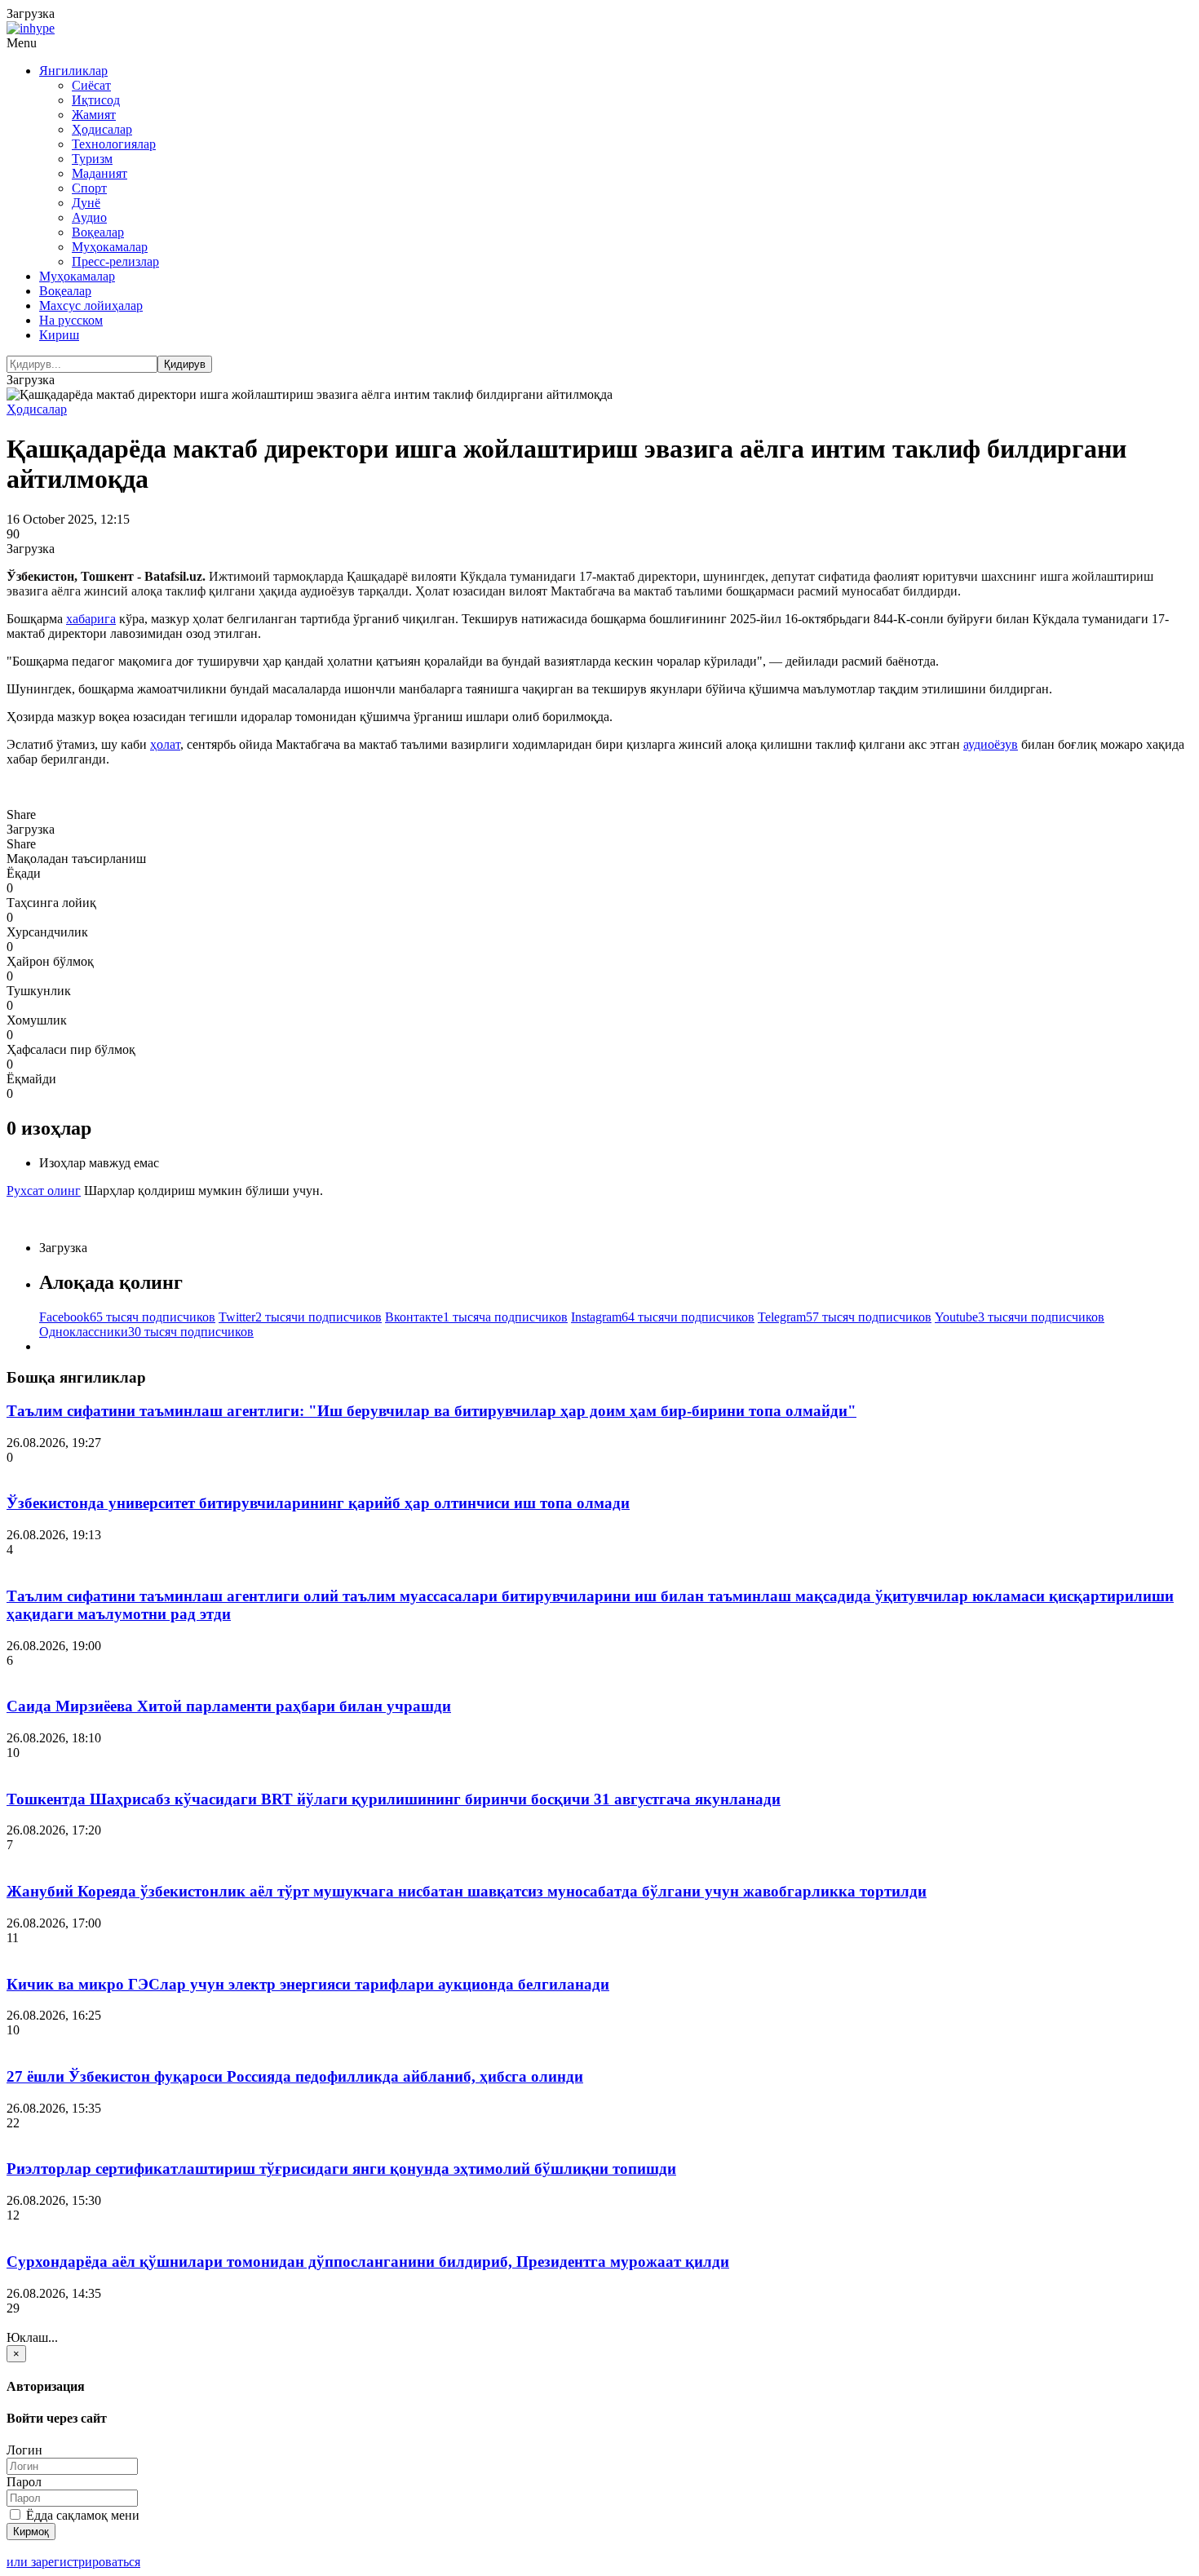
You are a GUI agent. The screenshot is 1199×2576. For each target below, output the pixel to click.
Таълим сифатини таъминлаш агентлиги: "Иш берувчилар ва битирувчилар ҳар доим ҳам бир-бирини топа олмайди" (431, 1411)
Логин (24, 2450)
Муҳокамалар (110, 247)
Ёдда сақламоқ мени (81, 2515)
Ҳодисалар (102, 129)
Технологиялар (114, 144)
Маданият (100, 173)
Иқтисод (96, 100)
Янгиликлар (73, 71)
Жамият (94, 115)
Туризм (92, 159)
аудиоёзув (991, 744)
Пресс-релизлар (115, 261)
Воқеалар (98, 232)
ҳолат (165, 744)
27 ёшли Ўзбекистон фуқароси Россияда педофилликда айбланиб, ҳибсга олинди (295, 2076)
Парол (24, 2482)
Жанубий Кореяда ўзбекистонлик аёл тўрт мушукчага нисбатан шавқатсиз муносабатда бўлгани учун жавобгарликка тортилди (467, 1891)
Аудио (89, 217)
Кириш (59, 335)
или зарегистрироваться (73, 2562)
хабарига (91, 619)
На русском (71, 320)
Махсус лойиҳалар (91, 305)
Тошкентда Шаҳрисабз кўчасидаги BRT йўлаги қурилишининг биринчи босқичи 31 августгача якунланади (394, 1799)
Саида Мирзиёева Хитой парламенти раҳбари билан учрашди (229, 1706)
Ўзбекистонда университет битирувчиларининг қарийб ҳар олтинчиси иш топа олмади (318, 1503)
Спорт (89, 188)
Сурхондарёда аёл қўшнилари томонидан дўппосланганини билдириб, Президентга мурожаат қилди (368, 2262)
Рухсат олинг (44, 1191)
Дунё (86, 203)
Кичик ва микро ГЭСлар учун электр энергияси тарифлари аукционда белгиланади (308, 1984)
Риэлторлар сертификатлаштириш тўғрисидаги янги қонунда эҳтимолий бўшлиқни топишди (341, 2169)
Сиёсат (91, 85)
